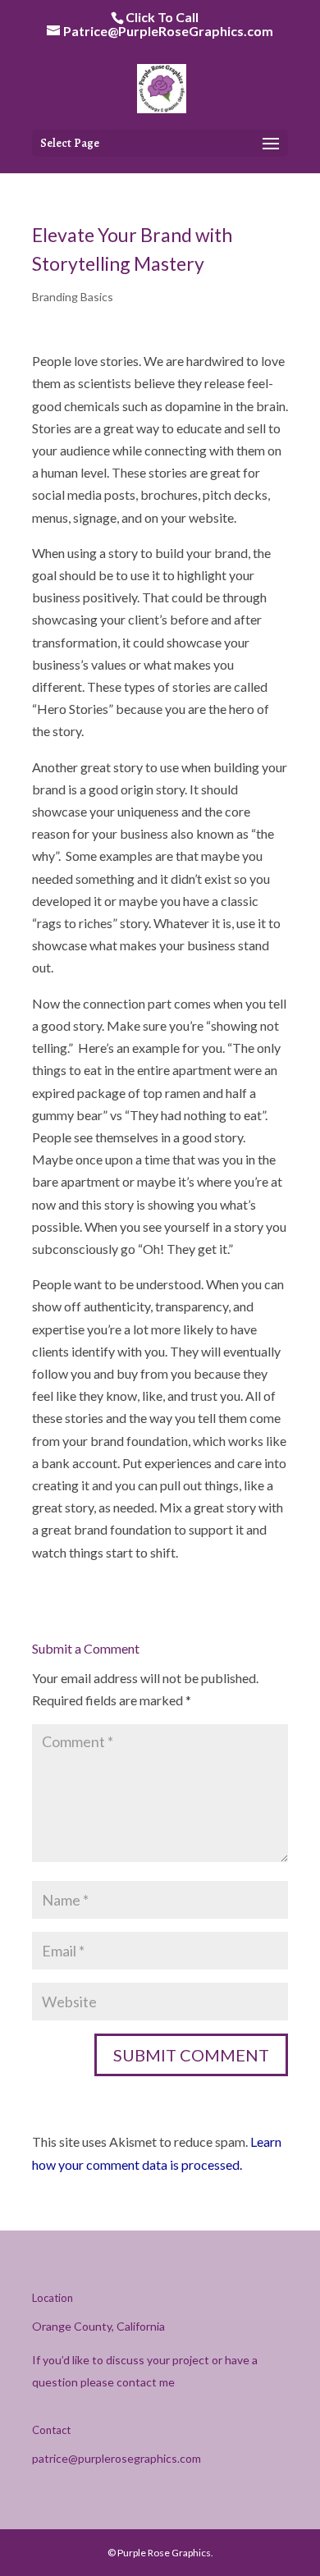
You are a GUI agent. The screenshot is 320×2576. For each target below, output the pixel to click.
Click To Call (162, 17)
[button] (271, 144)
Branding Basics (73, 297)
